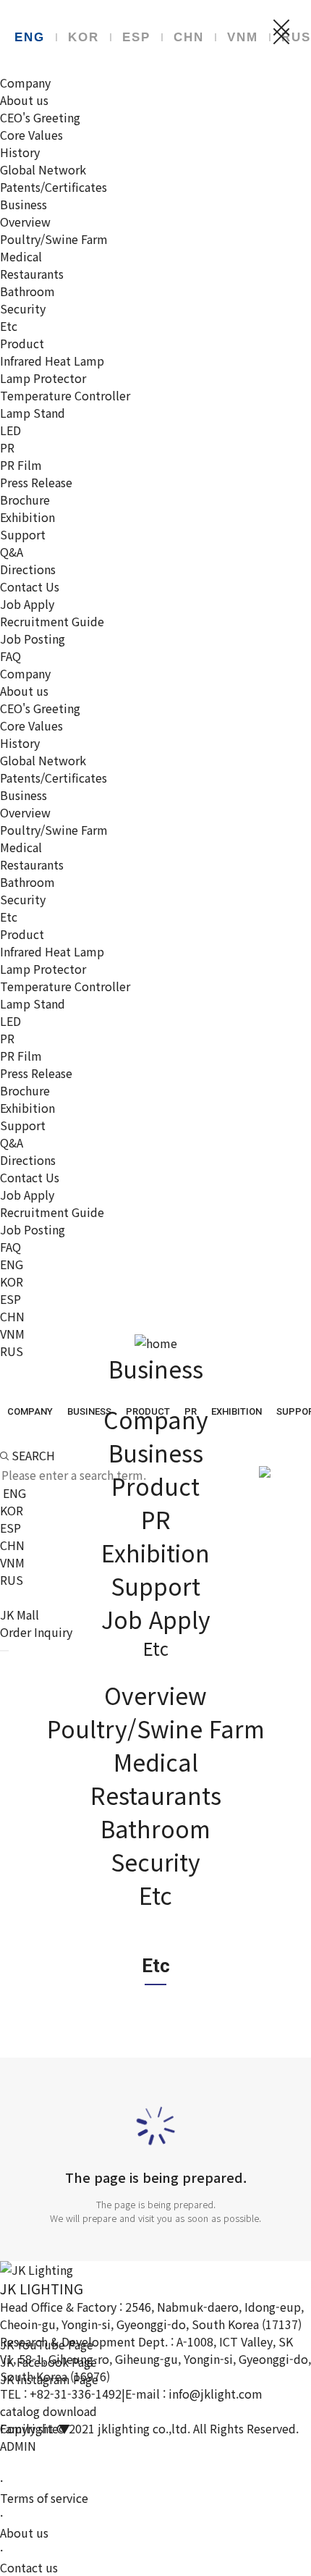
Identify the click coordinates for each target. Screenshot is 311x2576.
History (20, 152)
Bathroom (27, 291)
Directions (28, 569)
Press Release (36, 482)
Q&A (12, 552)
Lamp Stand (33, 413)
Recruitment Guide (52, 621)
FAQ (10, 656)
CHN (189, 37)
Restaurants (32, 274)
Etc (9, 326)
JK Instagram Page (49, 2379)
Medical (21, 256)
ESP (136, 37)
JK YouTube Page (47, 2344)
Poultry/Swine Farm (54, 239)
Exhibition (27, 517)
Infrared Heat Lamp (52, 361)
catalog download (48, 2411)
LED (10, 430)
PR (7, 447)
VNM (243, 37)
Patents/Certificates (54, 187)
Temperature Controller (65, 395)
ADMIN (18, 2446)
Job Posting (33, 639)
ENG (30, 37)
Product (22, 343)
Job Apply (27, 604)
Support (23, 534)
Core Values (31, 135)
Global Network (43, 169)
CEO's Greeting (40, 117)
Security (23, 308)
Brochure (25, 500)
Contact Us (30, 586)
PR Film (21, 465)
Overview (25, 222)
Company (25, 83)
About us (24, 100)
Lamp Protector (43, 378)
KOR (84, 37)
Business (24, 204)
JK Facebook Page (48, 2362)
